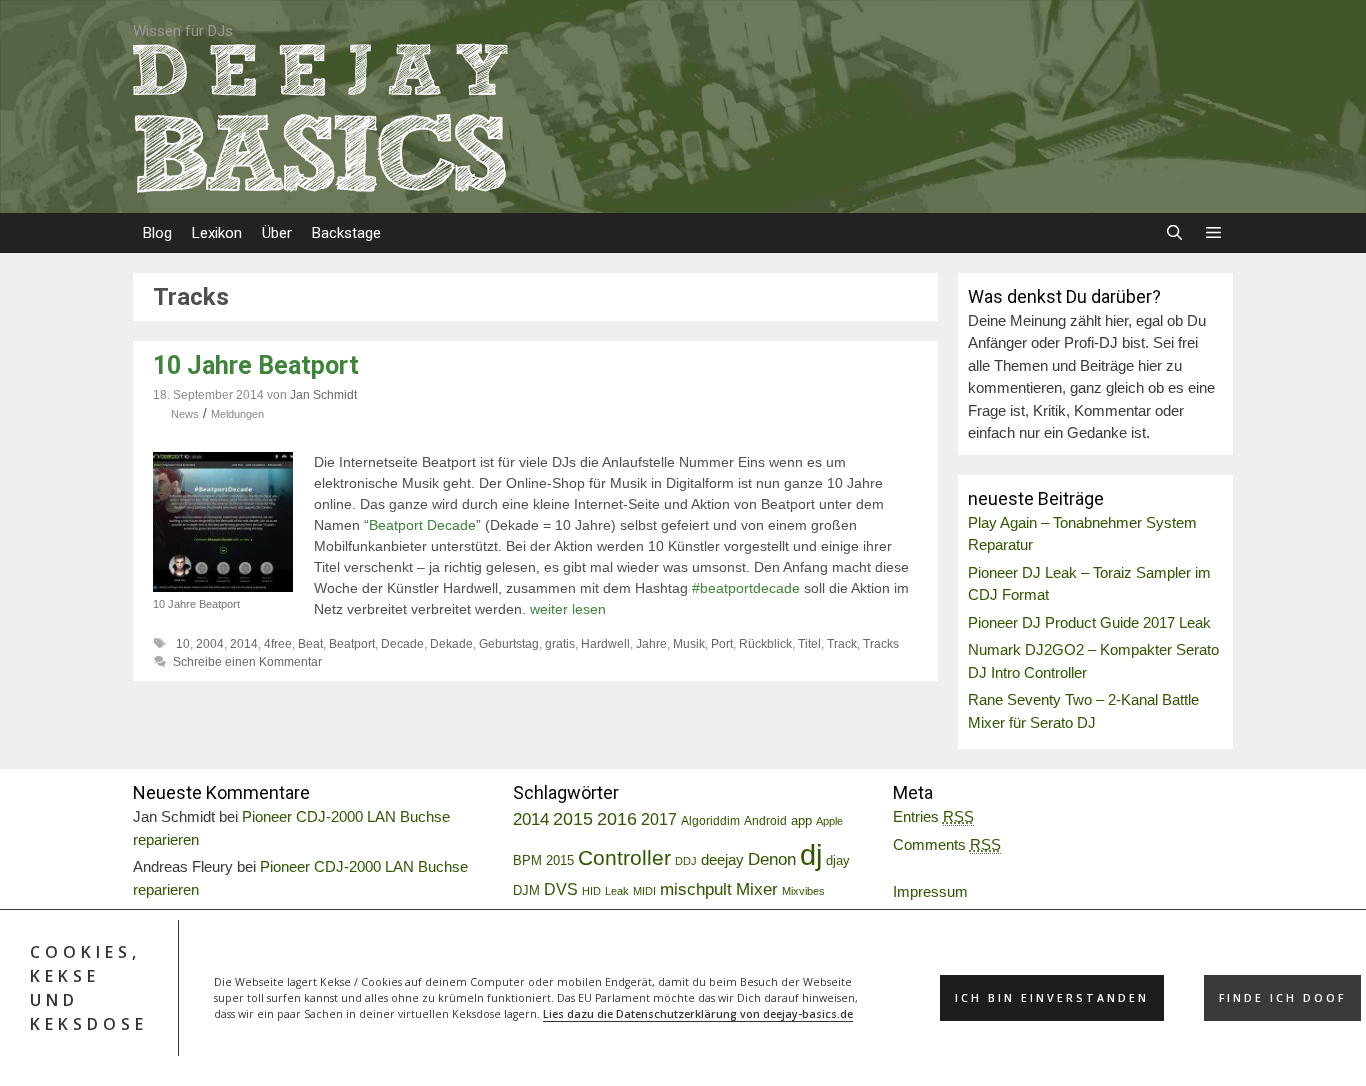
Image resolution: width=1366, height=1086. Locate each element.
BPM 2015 (543, 861)
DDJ (686, 861)
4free (278, 644)
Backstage (346, 233)
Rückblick (765, 644)
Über (277, 233)
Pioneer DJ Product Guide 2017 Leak (1089, 622)
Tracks (881, 644)
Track (842, 644)
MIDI (644, 891)
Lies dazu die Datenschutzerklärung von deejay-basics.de (698, 1014)
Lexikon (217, 233)
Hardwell (605, 644)
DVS (561, 889)
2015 (573, 819)
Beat (310, 644)
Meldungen (237, 414)
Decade (402, 644)
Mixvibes (803, 891)
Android (765, 821)
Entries (933, 816)
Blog (157, 233)
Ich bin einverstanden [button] (1052, 998)
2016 (617, 819)
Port (722, 644)
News (185, 414)
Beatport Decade (422, 525)
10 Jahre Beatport (256, 365)
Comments (947, 844)
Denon (772, 859)
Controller (624, 857)
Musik (689, 644)
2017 (659, 819)
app (801, 821)
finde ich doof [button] (1282, 998)
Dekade (451, 644)
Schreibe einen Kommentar (247, 662)
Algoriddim (710, 821)
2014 (244, 644)
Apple (829, 821)
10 (183, 644)
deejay (722, 859)
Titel (809, 644)
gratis (560, 644)
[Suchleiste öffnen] (1173, 233)
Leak (617, 891)
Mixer (757, 889)
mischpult (696, 889)
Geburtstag (509, 644)
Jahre (651, 644)
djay (838, 860)
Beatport (352, 644)
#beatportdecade (746, 588)
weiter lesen (568, 609)
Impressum (930, 891)
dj (811, 854)
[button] (1213, 233)
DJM (526, 891)
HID (591, 891)
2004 (210, 644)
